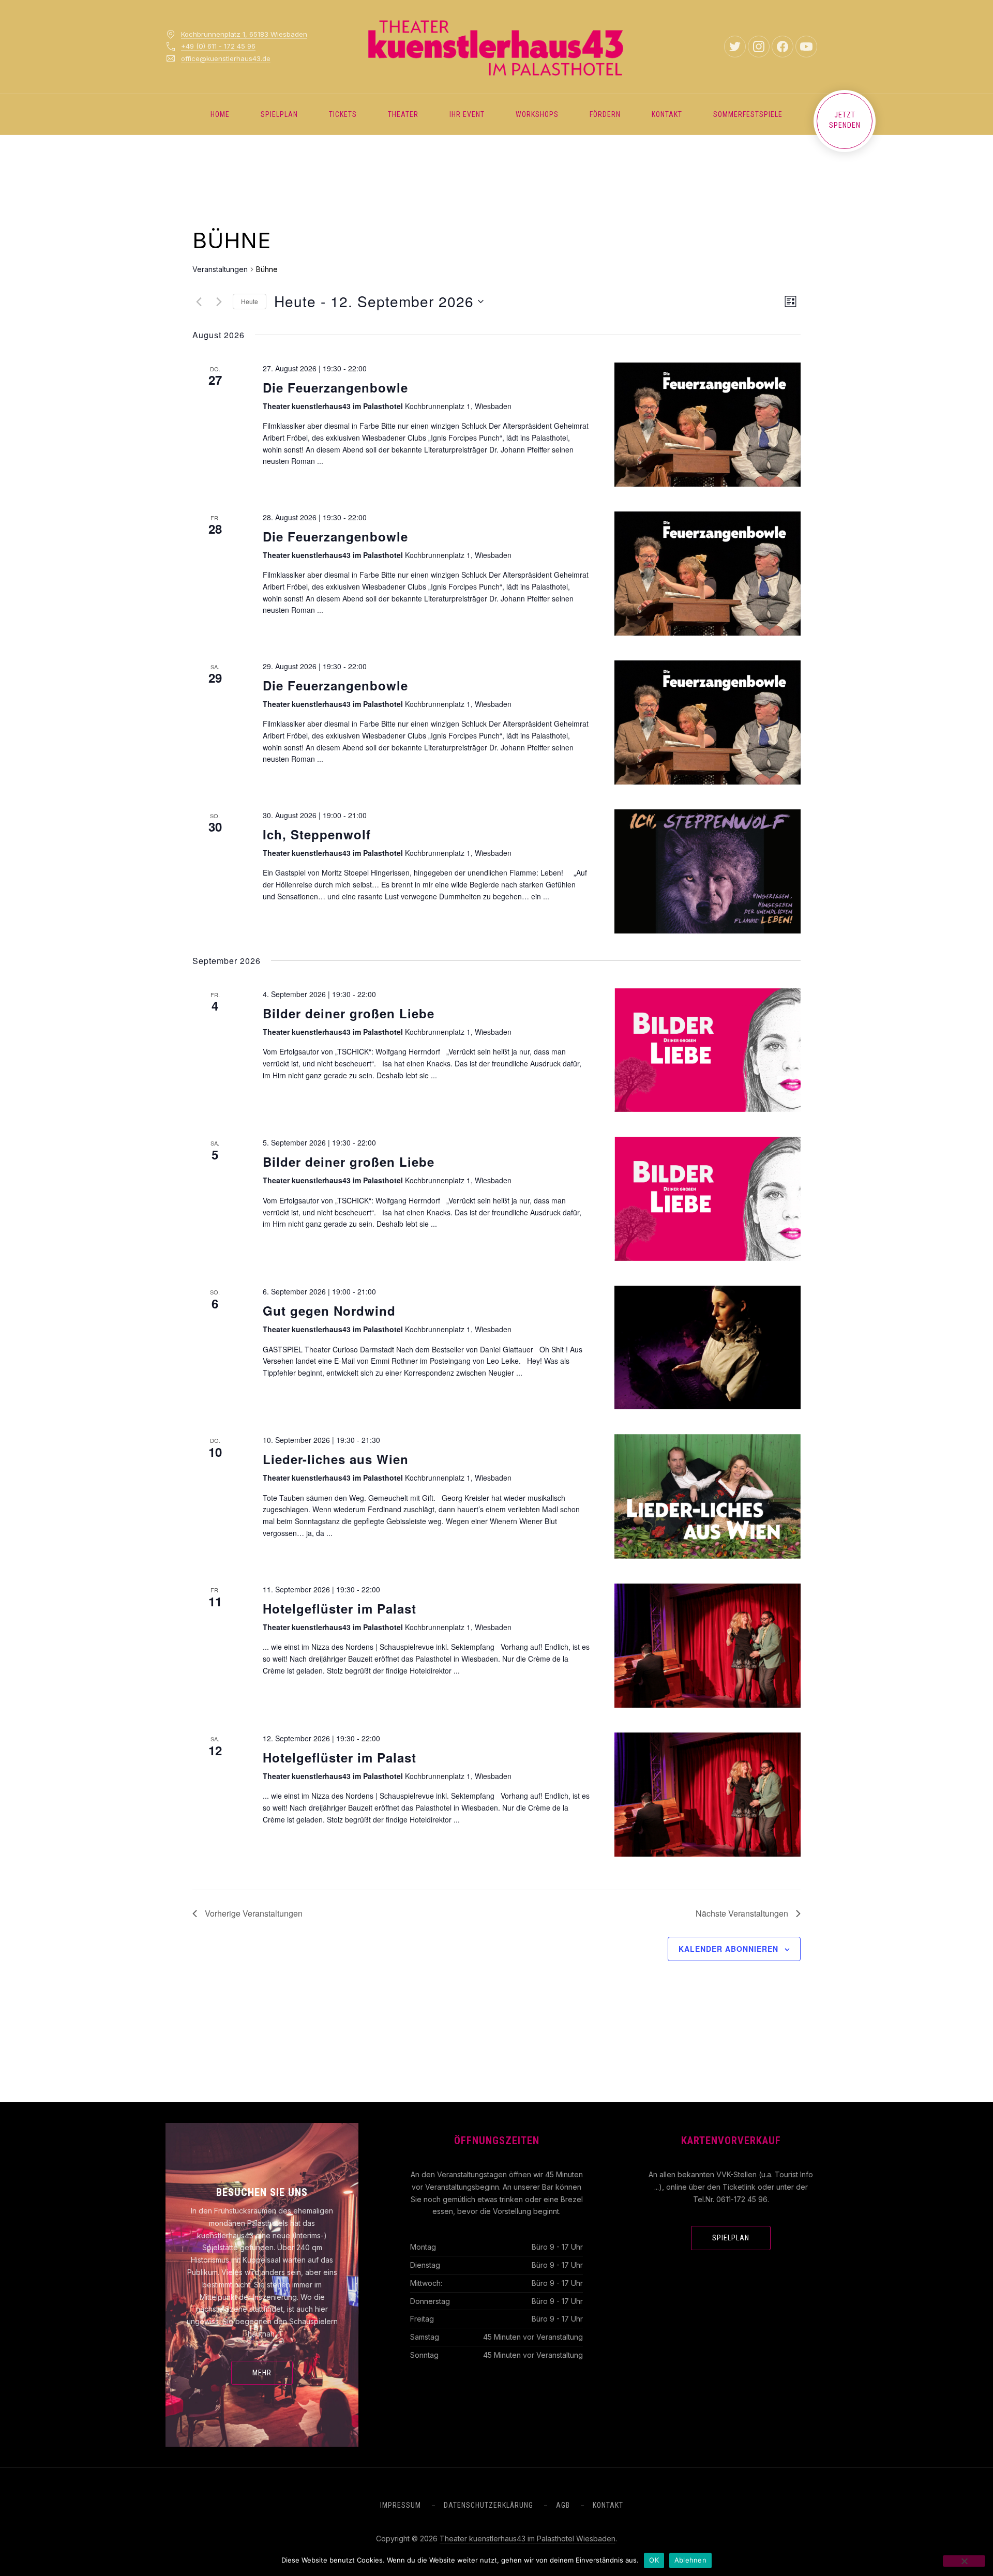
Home (220, 114)
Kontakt (667, 114)
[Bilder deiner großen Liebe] (708, 1050)
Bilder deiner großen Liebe (349, 1013)
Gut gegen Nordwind (329, 1310)
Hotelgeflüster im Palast (340, 1608)
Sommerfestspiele (748, 114)
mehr (262, 2373)
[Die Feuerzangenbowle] (708, 425)
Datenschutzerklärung (488, 2505)
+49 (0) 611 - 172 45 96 (218, 46)
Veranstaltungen (220, 269)
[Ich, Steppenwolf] (708, 871)
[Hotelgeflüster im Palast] (708, 1646)
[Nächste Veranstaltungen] (219, 302)
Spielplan (279, 114)
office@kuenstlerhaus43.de (226, 58)
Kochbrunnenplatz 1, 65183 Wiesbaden (244, 34)
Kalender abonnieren (728, 1949)
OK (654, 2560)
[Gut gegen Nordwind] (708, 1347)
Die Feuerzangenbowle (335, 387)
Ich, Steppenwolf (317, 834)
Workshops (537, 114)
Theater (403, 114)
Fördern (605, 114)
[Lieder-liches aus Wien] (708, 1496)
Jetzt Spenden (845, 120)
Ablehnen (690, 2560)
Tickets (343, 114)
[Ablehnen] (964, 2561)
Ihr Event (467, 114)
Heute (250, 301)
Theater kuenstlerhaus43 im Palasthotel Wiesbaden (528, 2539)
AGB (563, 2505)
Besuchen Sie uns (262, 2192)
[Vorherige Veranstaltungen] (199, 302)
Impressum (401, 2505)
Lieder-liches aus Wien (336, 1459)
